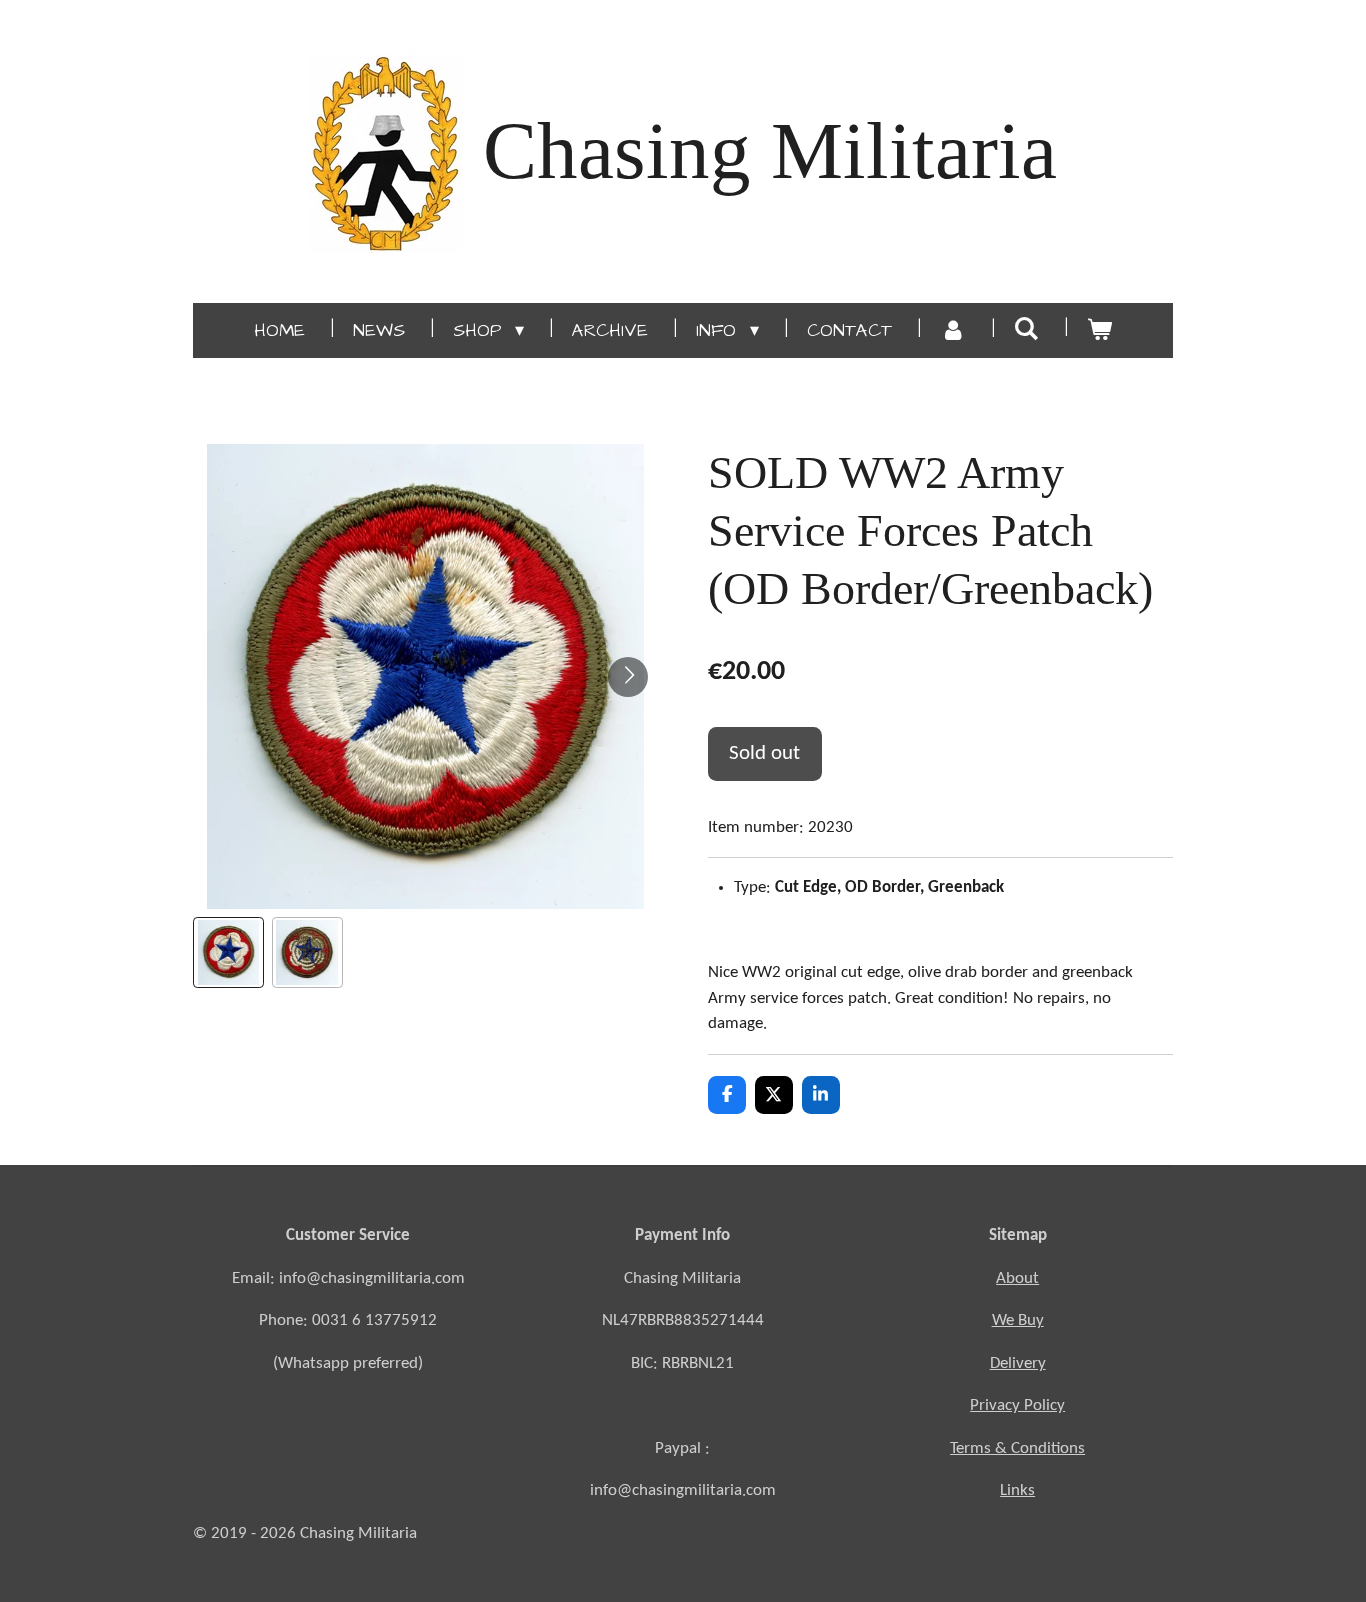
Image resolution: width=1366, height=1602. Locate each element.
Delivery (1018, 1363)
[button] (228, 952)
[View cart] (1099, 330)
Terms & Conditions (1017, 1448)
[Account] (952, 330)
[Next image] (628, 677)
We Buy (1018, 1320)
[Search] (1026, 329)
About (1017, 1278)
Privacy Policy (1017, 1405)
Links (1017, 1490)
